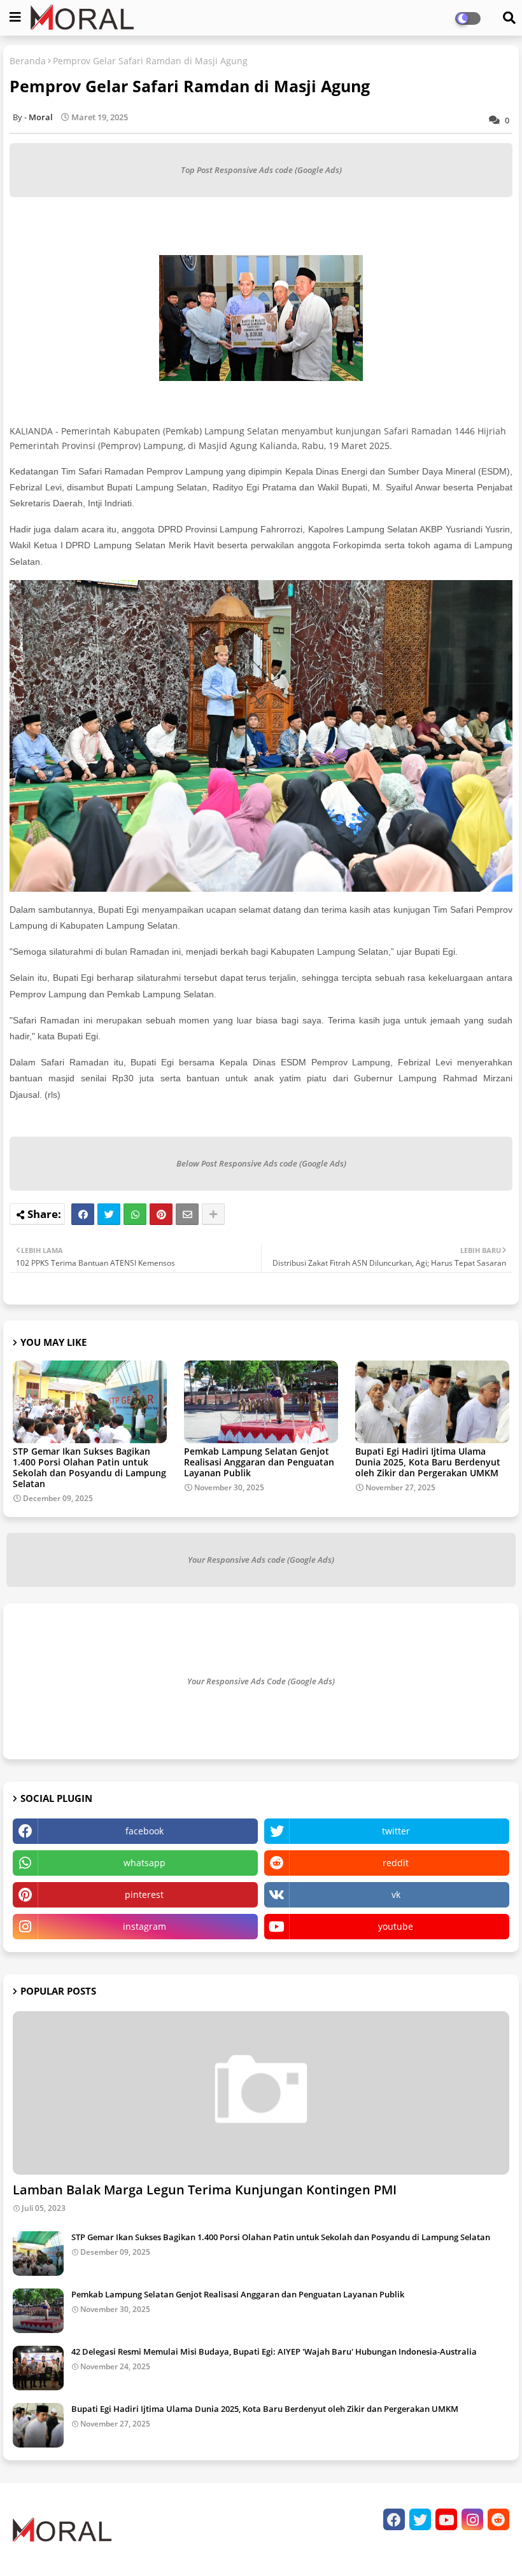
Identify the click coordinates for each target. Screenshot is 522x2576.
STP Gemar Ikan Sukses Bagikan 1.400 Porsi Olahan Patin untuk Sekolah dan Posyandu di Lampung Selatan (89, 1467)
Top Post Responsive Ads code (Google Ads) (261, 170)
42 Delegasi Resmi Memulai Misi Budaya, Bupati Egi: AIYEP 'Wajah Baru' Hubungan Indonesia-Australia (274, 2351)
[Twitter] (109, 1214)
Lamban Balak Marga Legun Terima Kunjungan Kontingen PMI (205, 2190)
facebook (145, 1831)
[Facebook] (83, 1214)
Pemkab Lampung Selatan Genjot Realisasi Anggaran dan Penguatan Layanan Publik (259, 1462)
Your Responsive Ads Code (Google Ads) (261, 1681)
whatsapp (145, 1863)
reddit (396, 1863)
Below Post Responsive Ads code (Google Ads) (261, 1163)
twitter (396, 1831)
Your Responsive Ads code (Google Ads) (261, 1560)
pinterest (144, 1894)
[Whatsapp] (135, 1214)
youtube (396, 1926)
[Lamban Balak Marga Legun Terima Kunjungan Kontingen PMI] (261, 2093)
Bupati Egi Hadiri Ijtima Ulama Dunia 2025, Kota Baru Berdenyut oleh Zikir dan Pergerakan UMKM (428, 1462)
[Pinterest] (161, 1214)
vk (396, 1894)
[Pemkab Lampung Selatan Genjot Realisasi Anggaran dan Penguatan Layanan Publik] (38, 2311)
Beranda (28, 61)
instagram (145, 1926)
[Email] (187, 1214)
